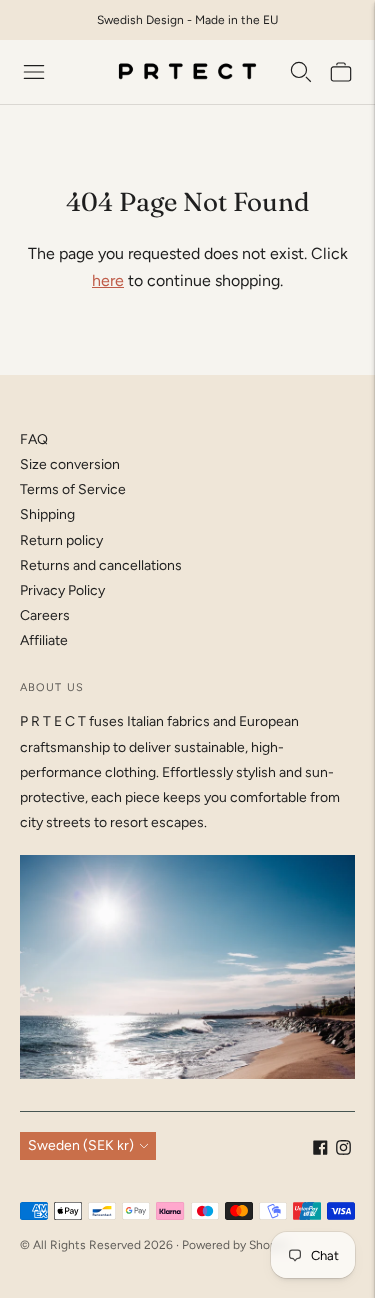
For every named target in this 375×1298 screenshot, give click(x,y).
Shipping (47, 514)
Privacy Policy (62, 590)
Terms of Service (73, 489)
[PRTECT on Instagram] (343, 1150)
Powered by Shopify (236, 1245)
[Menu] (34, 72)
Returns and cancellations (101, 565)
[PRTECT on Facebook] (320, 1150)
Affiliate (44, 640)
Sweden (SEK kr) (81, 1145)
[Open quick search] (301, 72)
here (108, 280)
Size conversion (70, 464)
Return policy (61, 540)
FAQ (34, 439)
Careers (45, 615)
